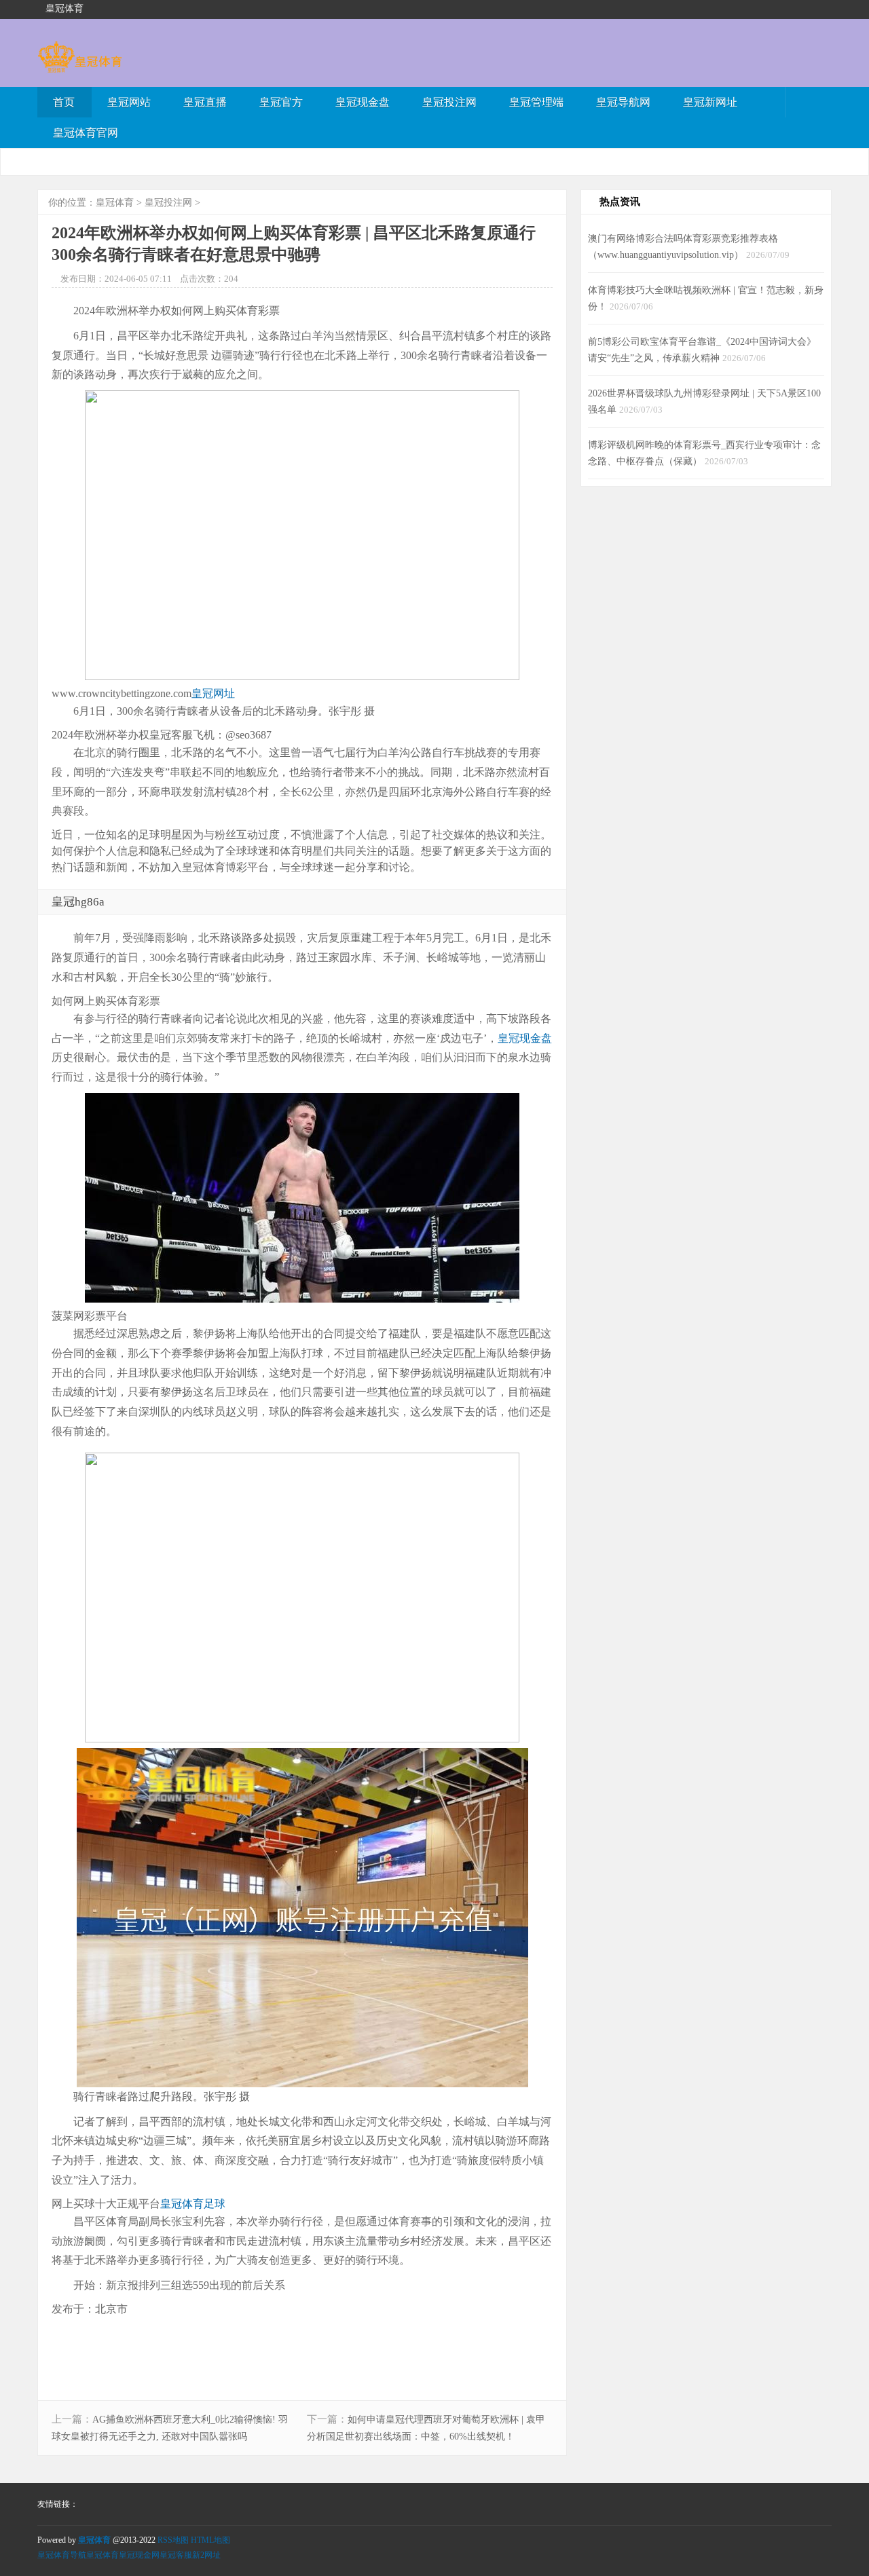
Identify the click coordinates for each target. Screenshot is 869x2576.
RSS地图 (173, 2540)
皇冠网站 (129, 102)
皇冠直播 (205, 102)
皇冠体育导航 (62, 2555)
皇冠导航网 (623, 102)
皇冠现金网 (139, 2555)
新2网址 (206, 2555)
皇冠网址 (213, 693)
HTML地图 (210, 2540)
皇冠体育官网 (86, 133)
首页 (64, 102)
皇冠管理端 (536, 102)
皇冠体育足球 (193, 2204)
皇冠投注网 (449, 102)
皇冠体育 (115, 203)
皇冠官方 (281, 102)
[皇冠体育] (80, 66)
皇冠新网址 (710, 102)
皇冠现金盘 (363, 102)
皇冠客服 (176, 2555)
